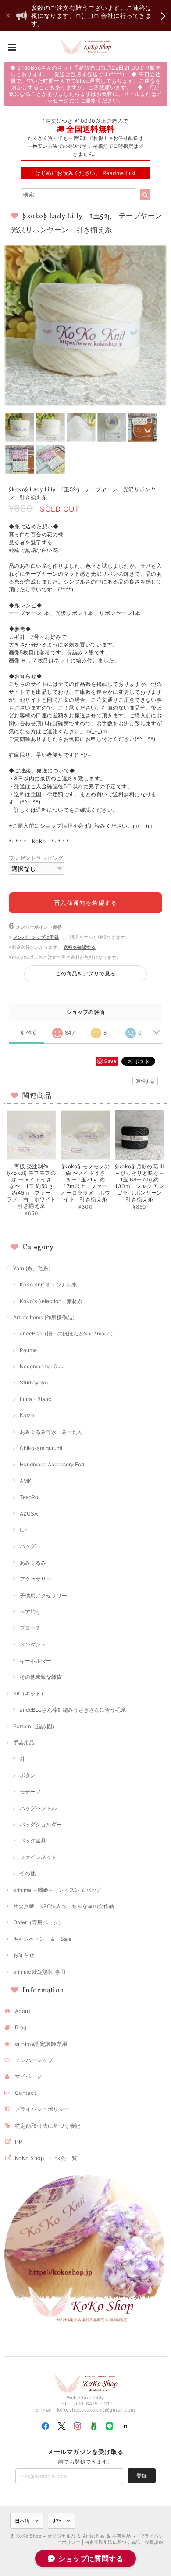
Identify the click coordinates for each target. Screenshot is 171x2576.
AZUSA (29, 1514)
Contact (25, 2093)
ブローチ (30, 1628)
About (23, 2011)
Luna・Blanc (36, 1399)
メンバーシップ (34, 2060)
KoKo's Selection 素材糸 (51, 1301)
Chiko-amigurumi (41, 1448)
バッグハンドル (38, 1808)
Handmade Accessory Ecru (53, 1464)
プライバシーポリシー (42, 2109)
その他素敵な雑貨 (41, 1677)
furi (24, 1530)
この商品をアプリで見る (85, 973)
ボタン (28, 1775)
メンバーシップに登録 (36, 937)
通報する (145, 1081)
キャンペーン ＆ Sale (42, 1939)
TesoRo (29, 1497)
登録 (142, 2476)
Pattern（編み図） (35, 1726)
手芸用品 (24, 1742)
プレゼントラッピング (36, 858)
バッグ (28, 1546)
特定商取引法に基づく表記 (48, 2126)
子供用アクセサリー (43, 1596)
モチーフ (30, 1791)
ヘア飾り (30, 1612)
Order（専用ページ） (38, 1922)
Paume (28, 1350)
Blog (21, 2027)
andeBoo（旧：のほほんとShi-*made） (68, 1333)
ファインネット (38, 1857)
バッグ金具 (33, 1840)
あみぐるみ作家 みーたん (51, 1432)
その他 (28, 1873)
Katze (27, 1415)
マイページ (28, 2076)
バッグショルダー (41, 1824)
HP (19, 2142)
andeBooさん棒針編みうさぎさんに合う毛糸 (73, 1710)
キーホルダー (36, 1661)
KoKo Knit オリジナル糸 (48, 1285)
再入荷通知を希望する (86, 903)
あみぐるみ (33, 1563)
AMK (26, 1481)
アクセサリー (36, 1579)
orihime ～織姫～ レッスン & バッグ (57, 1890)
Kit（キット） (30, 1693)
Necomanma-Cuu (42, 1366)
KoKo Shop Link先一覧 (46, 2158)
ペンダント (33, 1645)
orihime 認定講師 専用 (39, 1972)
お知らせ (24, 1955)
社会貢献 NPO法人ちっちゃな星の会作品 (64, 1906)
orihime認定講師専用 (41, 2044)
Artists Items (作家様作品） (45, 1317)
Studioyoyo (34, 1382)
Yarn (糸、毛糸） (33, 1268)
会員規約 (154, 2542)
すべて (28, 1032)
